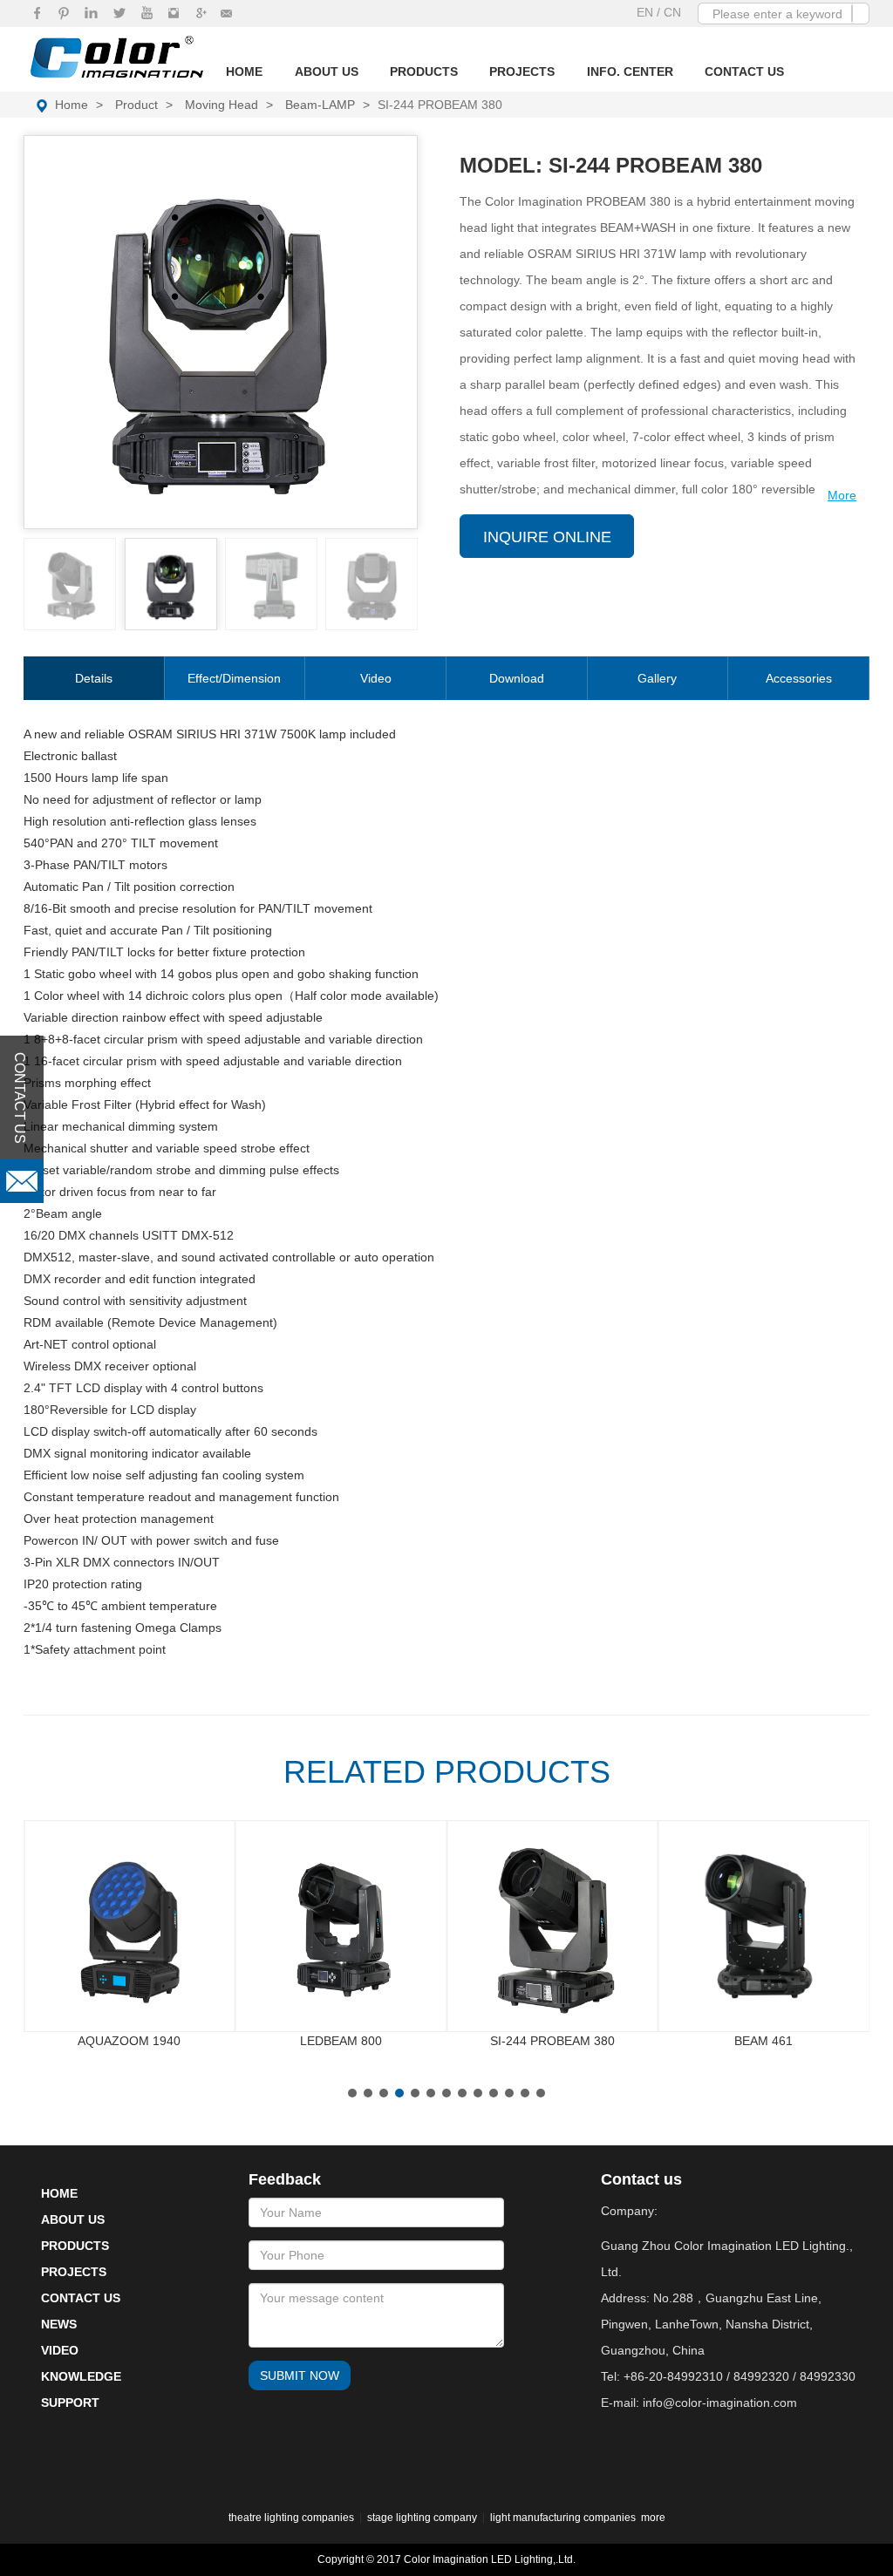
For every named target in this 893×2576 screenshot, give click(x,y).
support (70, 2403)
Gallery (657, 678)
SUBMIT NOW (300, 2375)
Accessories (799, 678)
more (653, 2518)
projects (74, 2272)
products (75, 2246)
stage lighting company (422, 2518)
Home (244, 71)
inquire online (547, 537)
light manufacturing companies (563, 2518)
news (59, 2324)
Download (517, 678)
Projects (522, 71)
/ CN (669, 12)
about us (73, 2219)
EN (647, 12)
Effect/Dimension (234, 678)
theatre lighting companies (291, 2518)
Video (376, 678)
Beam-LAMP (320, 105)
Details (94, 678)
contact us (81, 2298)
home (72, 105)
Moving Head (222, 105)
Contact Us (744, 71)
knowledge (81, 2376)
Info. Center (630, 71)
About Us (327, 71)
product (136, 105)
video (60, 2350)
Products (424, 71)
